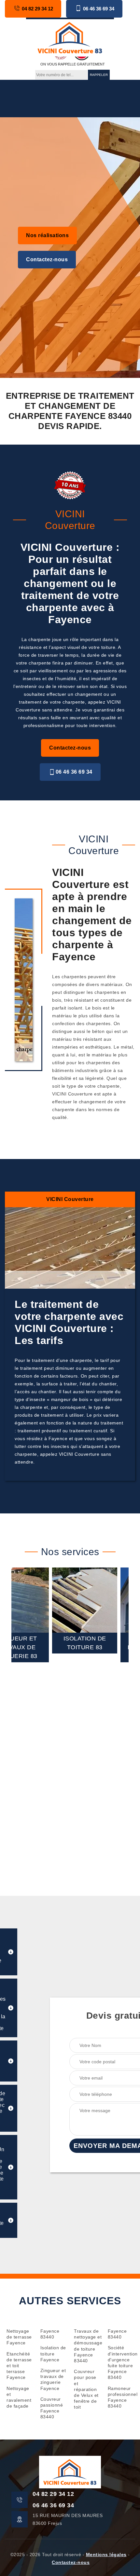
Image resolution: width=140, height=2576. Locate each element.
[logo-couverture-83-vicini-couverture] (70, 37)
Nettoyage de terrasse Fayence (19, 2337)
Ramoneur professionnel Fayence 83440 (121, 2397)
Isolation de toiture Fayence (53, 2354)
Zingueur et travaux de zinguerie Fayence (53, 2379)
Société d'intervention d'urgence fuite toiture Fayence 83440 (121, 2362)
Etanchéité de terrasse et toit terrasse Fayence (19, 2366)
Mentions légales (106, 2555)
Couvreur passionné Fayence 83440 (52, 2408)
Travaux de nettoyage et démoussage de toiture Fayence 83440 (87, 2346)
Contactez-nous (47, 259)
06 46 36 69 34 (99, 9)
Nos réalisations (47, 235)
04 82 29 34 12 (37, 9)
